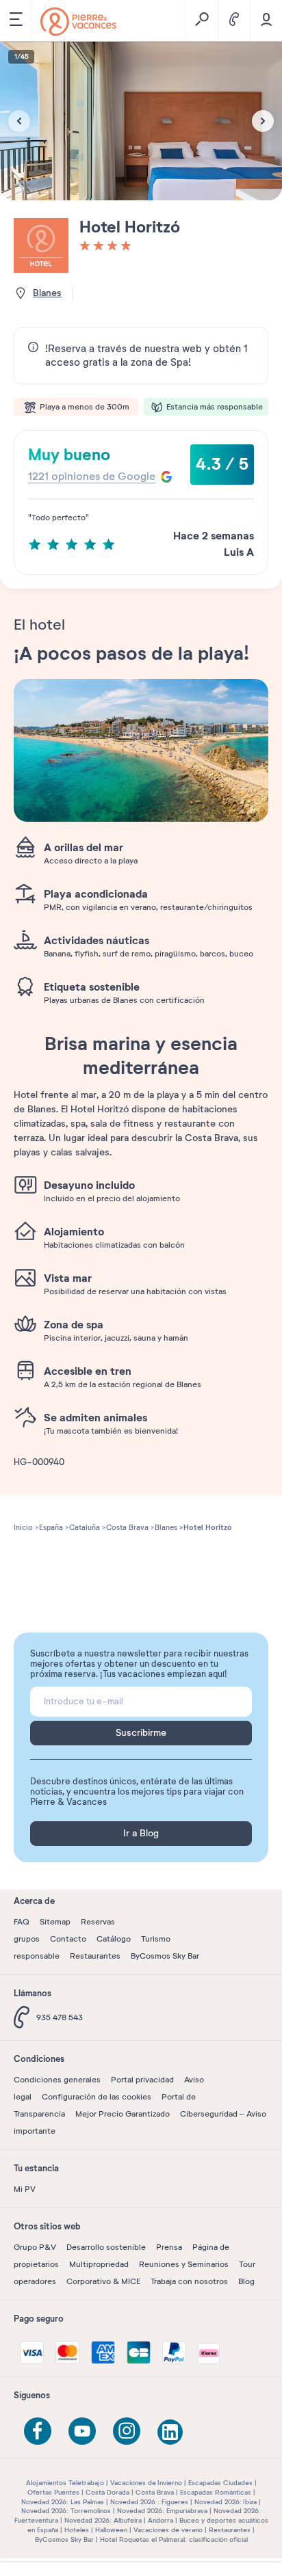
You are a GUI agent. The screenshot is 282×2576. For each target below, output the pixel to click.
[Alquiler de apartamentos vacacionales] (78, 22)
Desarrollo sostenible (106, 2247)
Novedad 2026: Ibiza (226, 2502)
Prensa (169, 2247)
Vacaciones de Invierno (146, 2483)
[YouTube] (82, 2431)
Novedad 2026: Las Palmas (63, 2502)
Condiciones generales (57, 2080)
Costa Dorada (107, 2492)
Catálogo (114, 1939)
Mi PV (25, 2189)
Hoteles (77, 2530)
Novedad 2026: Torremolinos (66, 2511)
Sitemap (55, 1922)
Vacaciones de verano (168, 2530)
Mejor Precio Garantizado (123, 2114)
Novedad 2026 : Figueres (149, 2502)
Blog (246, 2281)
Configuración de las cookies (97, 2097)
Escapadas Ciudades (220, 2483)
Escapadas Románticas (216, 2492)
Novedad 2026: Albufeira (103, 2520)
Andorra (161, 2520)
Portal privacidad (142, 2080)
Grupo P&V (35, 2247)
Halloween (111, 2530)
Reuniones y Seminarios (184, 2264)
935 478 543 (60, 2017)
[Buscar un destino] (202, 21)
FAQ (22, 1922)
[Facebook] (38, 2431)
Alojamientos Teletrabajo (65, 2483)
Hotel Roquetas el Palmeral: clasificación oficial (174, 2539)
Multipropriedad (99, 2264)
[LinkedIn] (171, 2433)
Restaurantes (95, 1956)
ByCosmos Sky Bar (165, 1956)
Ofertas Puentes (53, 2492)
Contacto (68, 1939)
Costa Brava (155, 2492)
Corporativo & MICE (103, 2281)
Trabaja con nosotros (189, 2281)
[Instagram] (127, 2431)
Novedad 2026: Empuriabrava (162, 2511)
